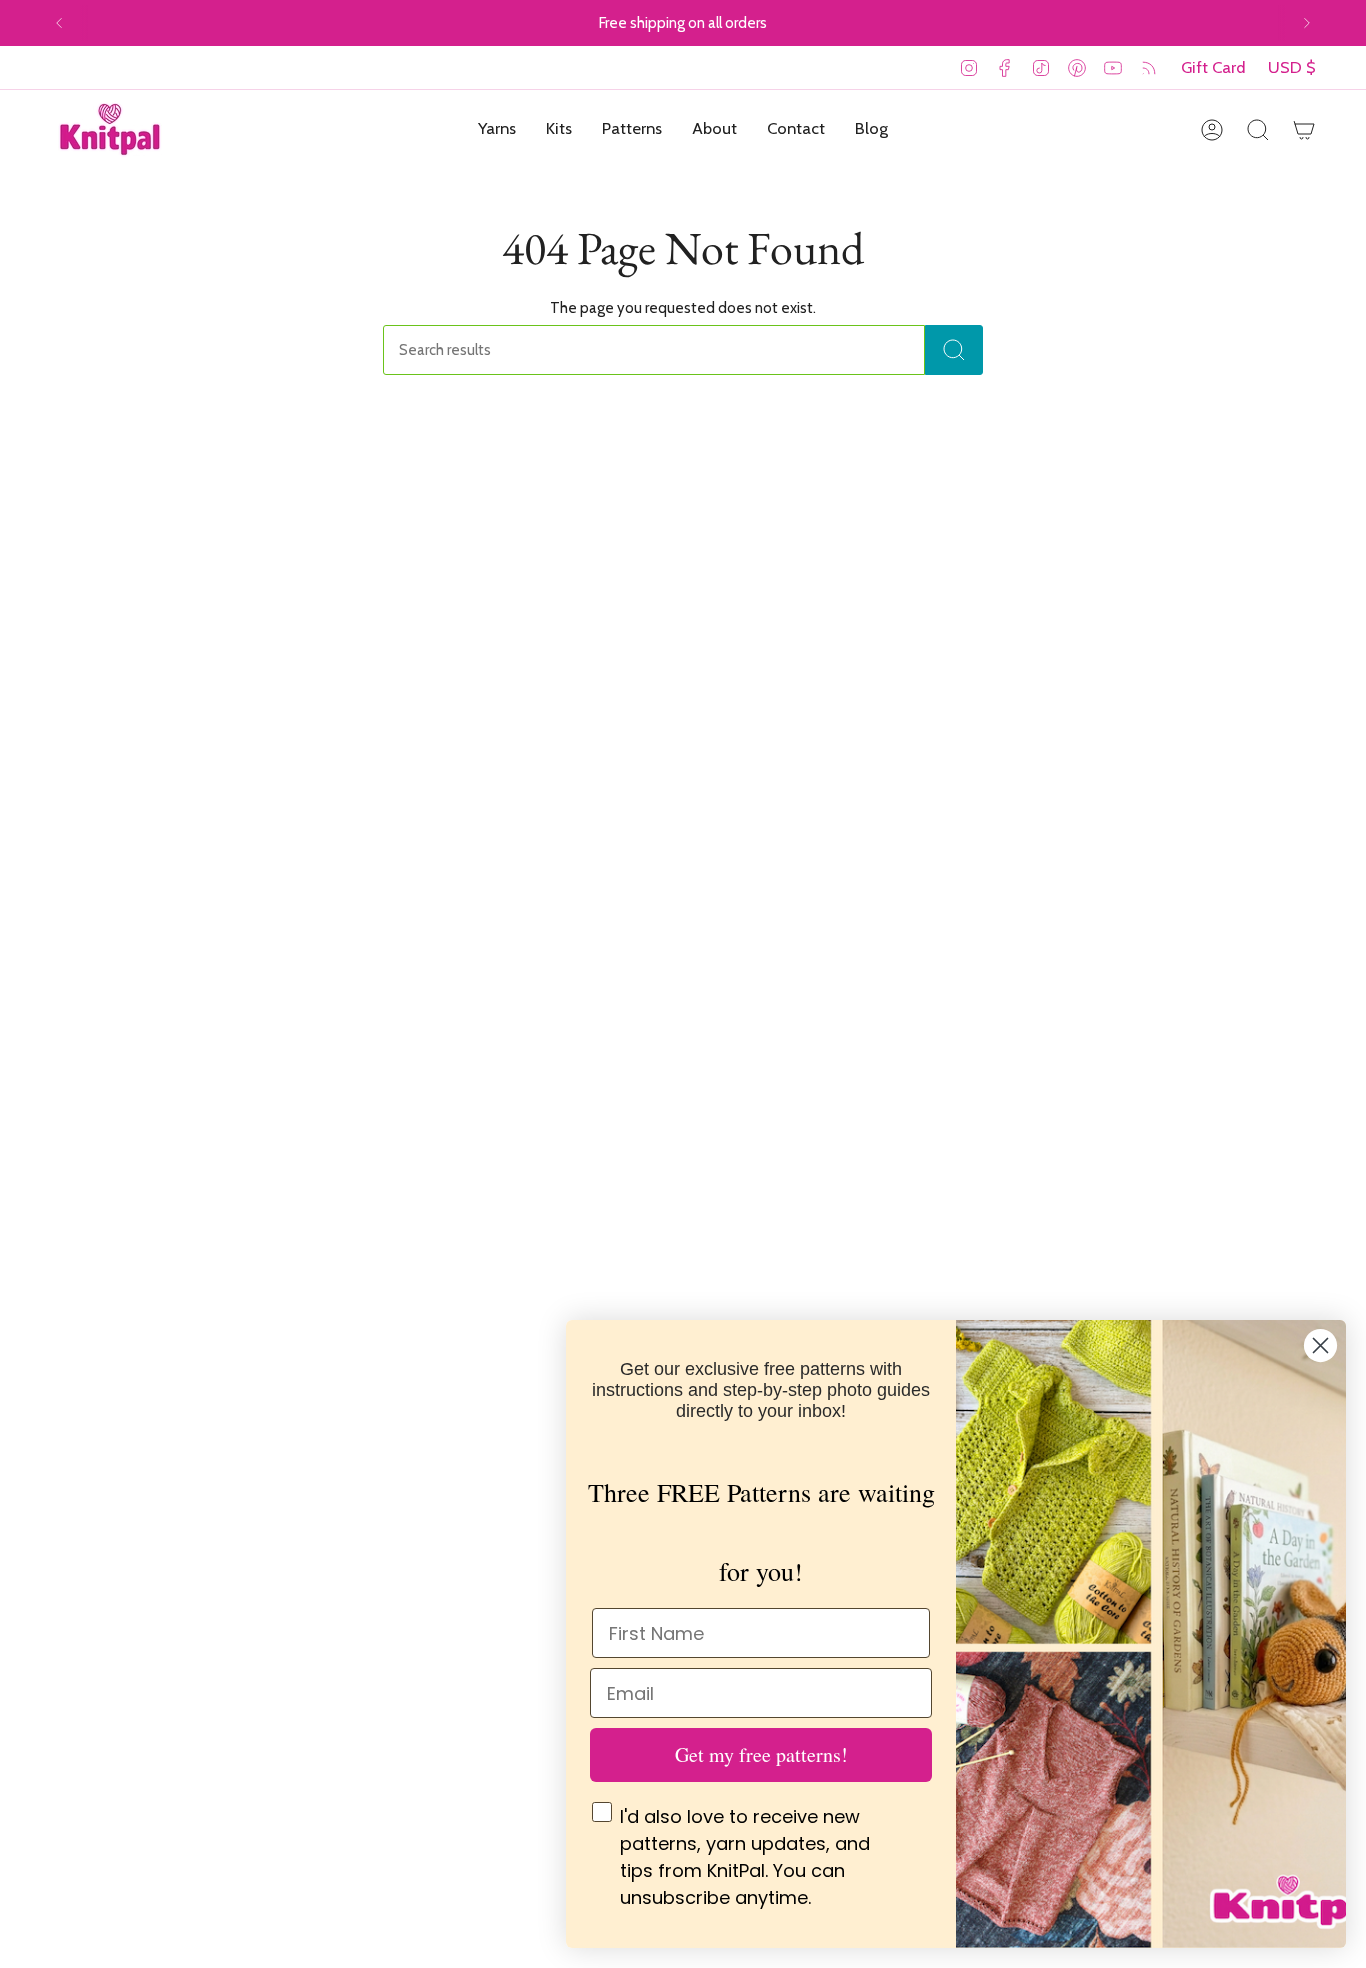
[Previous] (59, 23)
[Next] (1307, 23)
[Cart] (1304, 130)
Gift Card (1213, 67)
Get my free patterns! (761, 1754)
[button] (497, 130)
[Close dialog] (1320, 1345)
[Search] (954, 350)
